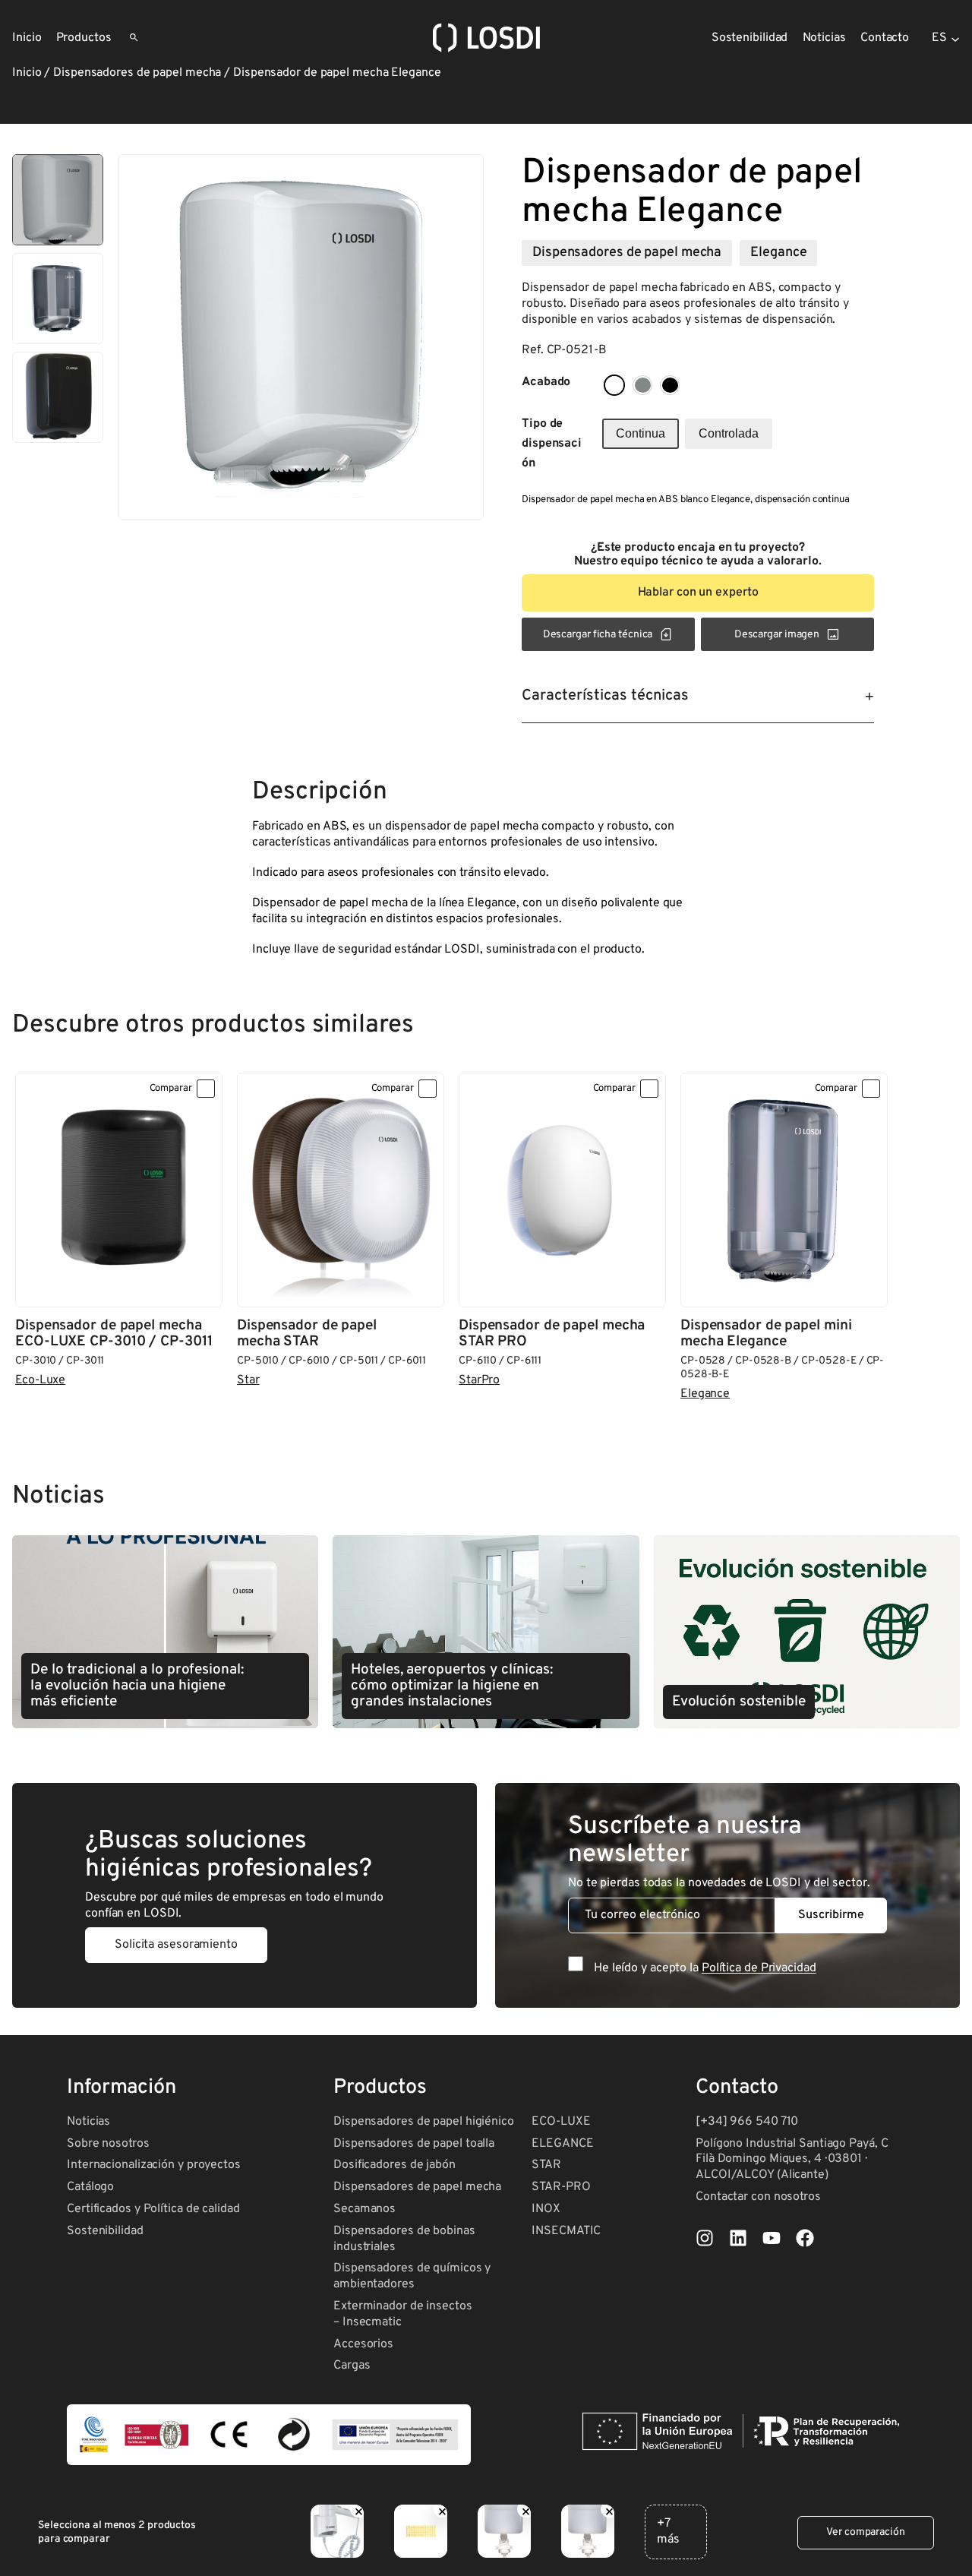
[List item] (705, 2238)
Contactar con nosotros (758, 2197)
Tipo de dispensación (552, 444)
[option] (58, 299)
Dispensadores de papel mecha (137, 73)
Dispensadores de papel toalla (414, 2144)
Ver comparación (866, 2532)
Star (248, 1380)
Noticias (88, 2122)
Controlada (729, 433)
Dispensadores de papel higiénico (424, 2122)
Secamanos (364, 2209)
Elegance (778, 253)
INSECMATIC (566, 2231)
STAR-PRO (561, 2187)
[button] (698, 593)
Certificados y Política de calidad (153, 2209)
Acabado (546, 382)
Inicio (27, 73)
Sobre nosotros (108, 2144)
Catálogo (90, 2187)
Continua (641, 433)
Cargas (352, 2366)
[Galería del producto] (301, 337)
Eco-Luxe (40, 1380)
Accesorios (363, 2344)
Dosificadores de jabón (394, 2165)
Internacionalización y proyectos (154, 2165)
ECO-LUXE (561, 2122)
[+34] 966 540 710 (747, 2122)
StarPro (479, 1380)
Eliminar (358, 2509)
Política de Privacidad (759, 1968)
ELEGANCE (562, 2144)
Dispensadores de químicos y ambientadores (412, 2276)
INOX (546, 2209)
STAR (546, 2165)
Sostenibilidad (105, 2231)
